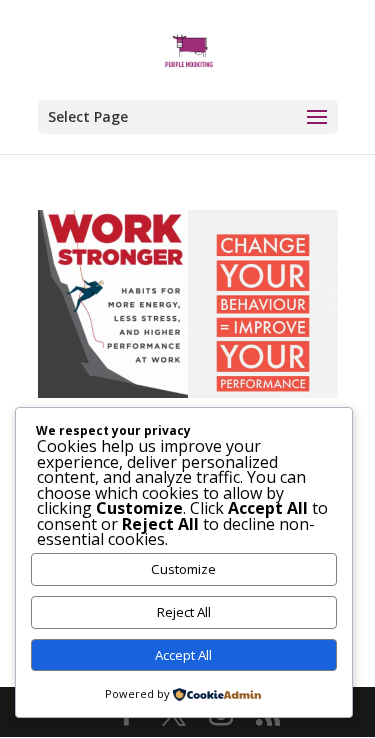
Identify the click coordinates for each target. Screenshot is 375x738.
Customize (183, 569)
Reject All (184, 612)
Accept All (183, 655)
